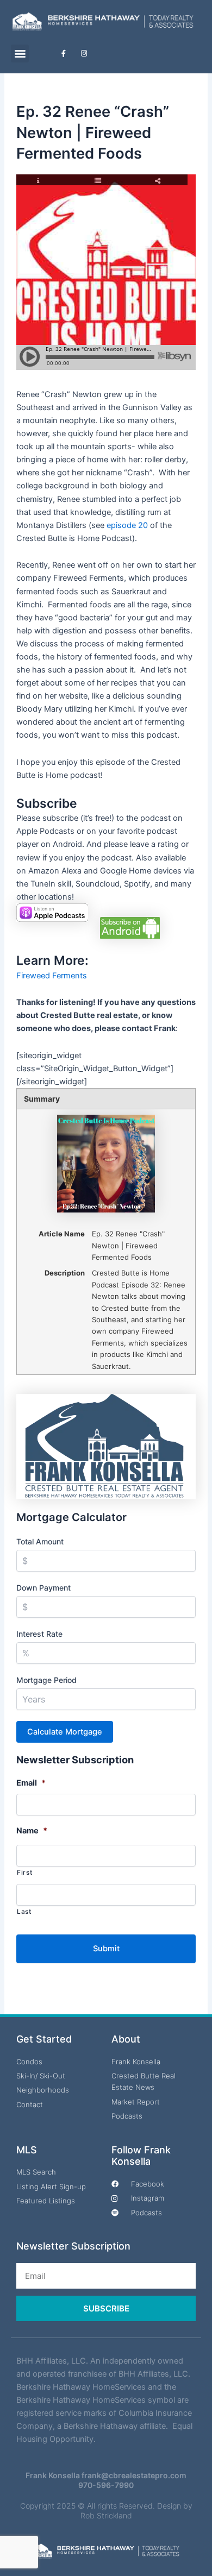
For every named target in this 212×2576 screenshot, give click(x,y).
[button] (20, 54)
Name (32, 1831)
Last (24, 1912)
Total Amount (40, 1541)
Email (31, 1783)
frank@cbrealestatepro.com (134, 2475)
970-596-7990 (106, 2485)
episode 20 (127, 525)
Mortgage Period (46, 1680)
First (24, 1873)
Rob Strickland (106, 2515)
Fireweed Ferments (52, 976)
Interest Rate (39, 1634)
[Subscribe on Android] (130, 927)
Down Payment (43, 1588)
